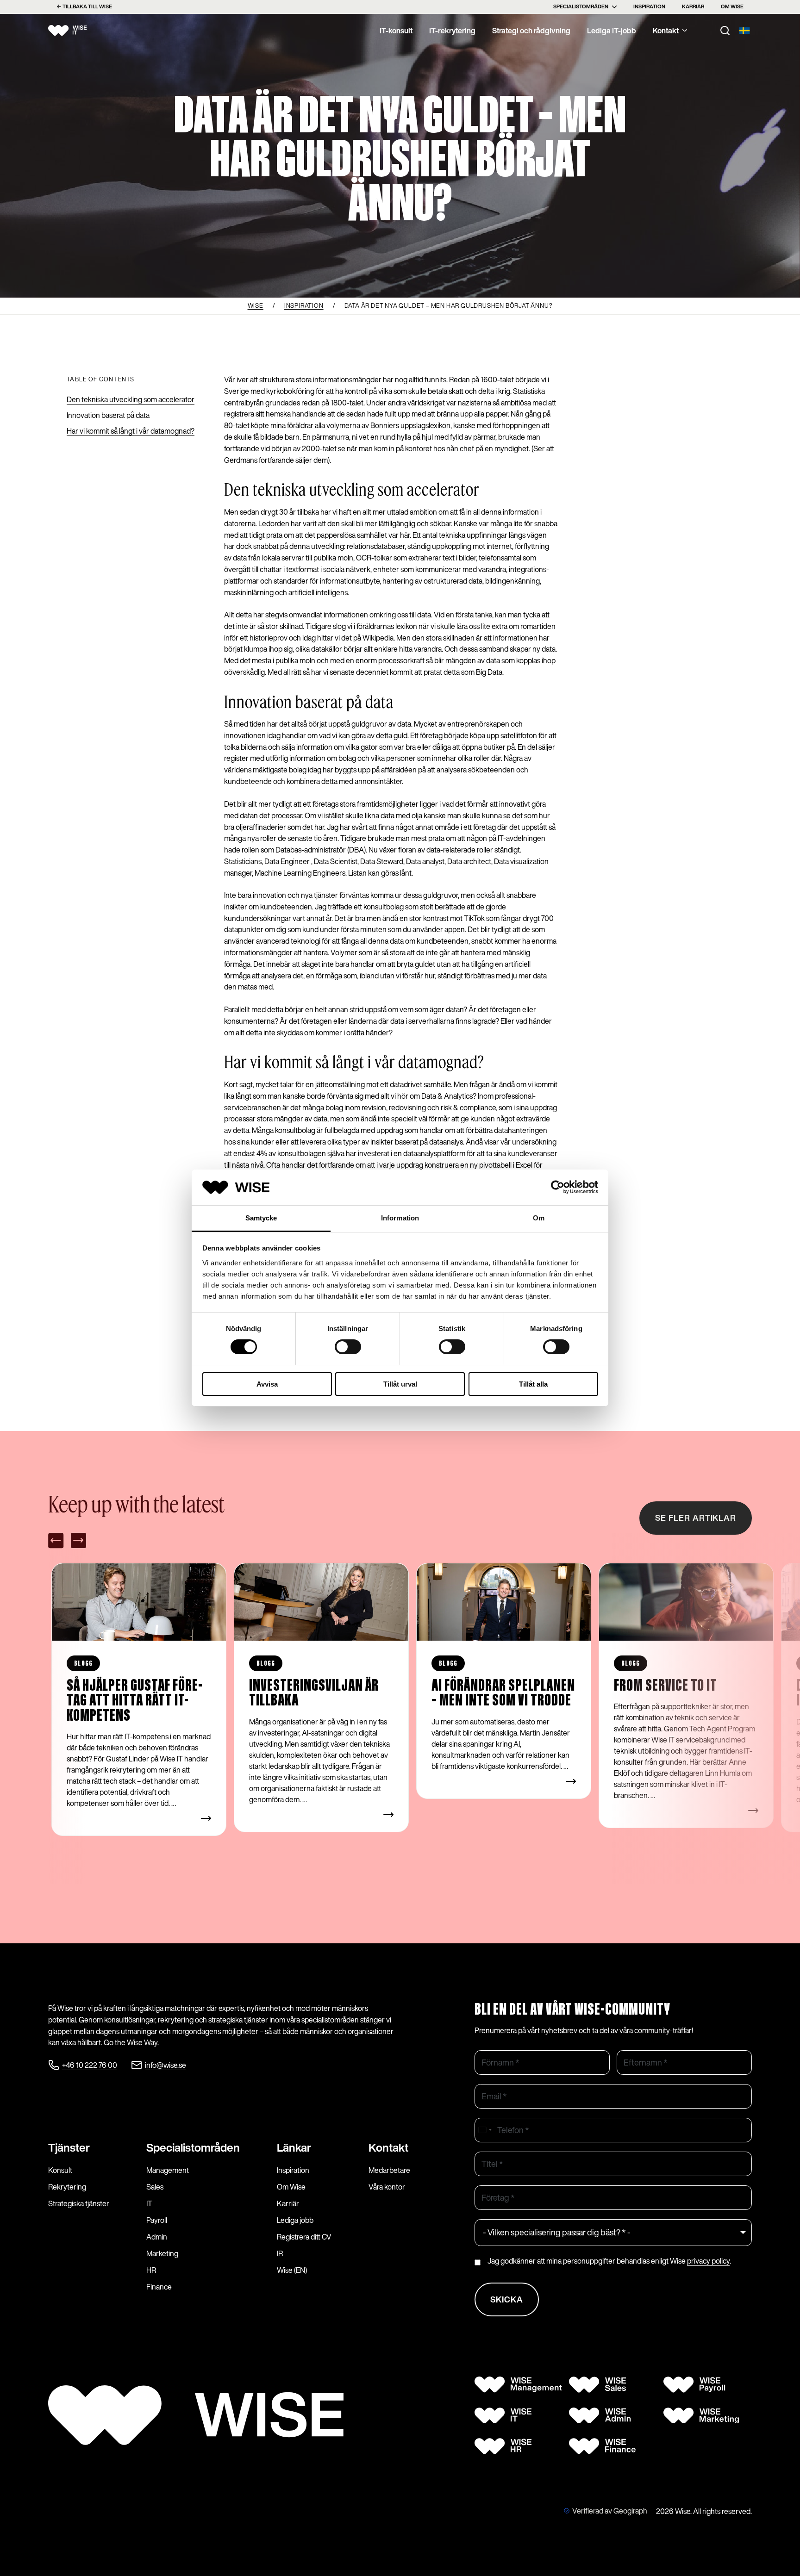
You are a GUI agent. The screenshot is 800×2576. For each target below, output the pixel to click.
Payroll (157, 2220)
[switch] (348, 1347)
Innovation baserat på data (108, 415)
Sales (155, 2187)
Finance (159, 2287)
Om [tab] (539, 1218)
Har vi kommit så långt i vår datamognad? (131, 431)
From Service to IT (484, 1686)
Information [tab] (400, 1218)
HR (151, 2270)
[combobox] (485, 2130)
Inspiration (649, 6)
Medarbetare (389, 2170)
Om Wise (732, 6)
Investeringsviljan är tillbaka (132, 1694)
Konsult (60, 2170)
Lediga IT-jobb (612, 31)
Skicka (507, 2299)
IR (280, 2253)
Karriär (693, 6)
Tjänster (69, 2147)
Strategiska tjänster (79, 2203)
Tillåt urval (400, 1384)
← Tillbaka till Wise (84, 6)
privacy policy (708, 2261)
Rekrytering (67, 2187)
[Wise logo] (78, 31)
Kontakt (666, 31)
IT (149, 2203)
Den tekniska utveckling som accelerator (131, 399)
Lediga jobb (295, 2220)
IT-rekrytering (452, 31)
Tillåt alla (533, 1384)
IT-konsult (396, 31)
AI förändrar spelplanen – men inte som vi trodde (321, 1694)
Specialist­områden (193, 2147)
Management (168, 2170)
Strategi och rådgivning (531, 31)
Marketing (162, 2253)
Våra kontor (387, 2187)
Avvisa (267, 1384)
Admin (157, 2237)
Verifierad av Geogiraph (610, 2511)
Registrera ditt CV (304, 2237)
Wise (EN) (292, 2270)
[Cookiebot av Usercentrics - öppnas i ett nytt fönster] (558, 1187)
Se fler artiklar (696, 1518)
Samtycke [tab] (261, 1218)
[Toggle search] (725, 31)
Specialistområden (581, 6)
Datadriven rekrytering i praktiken (684, 1694)
